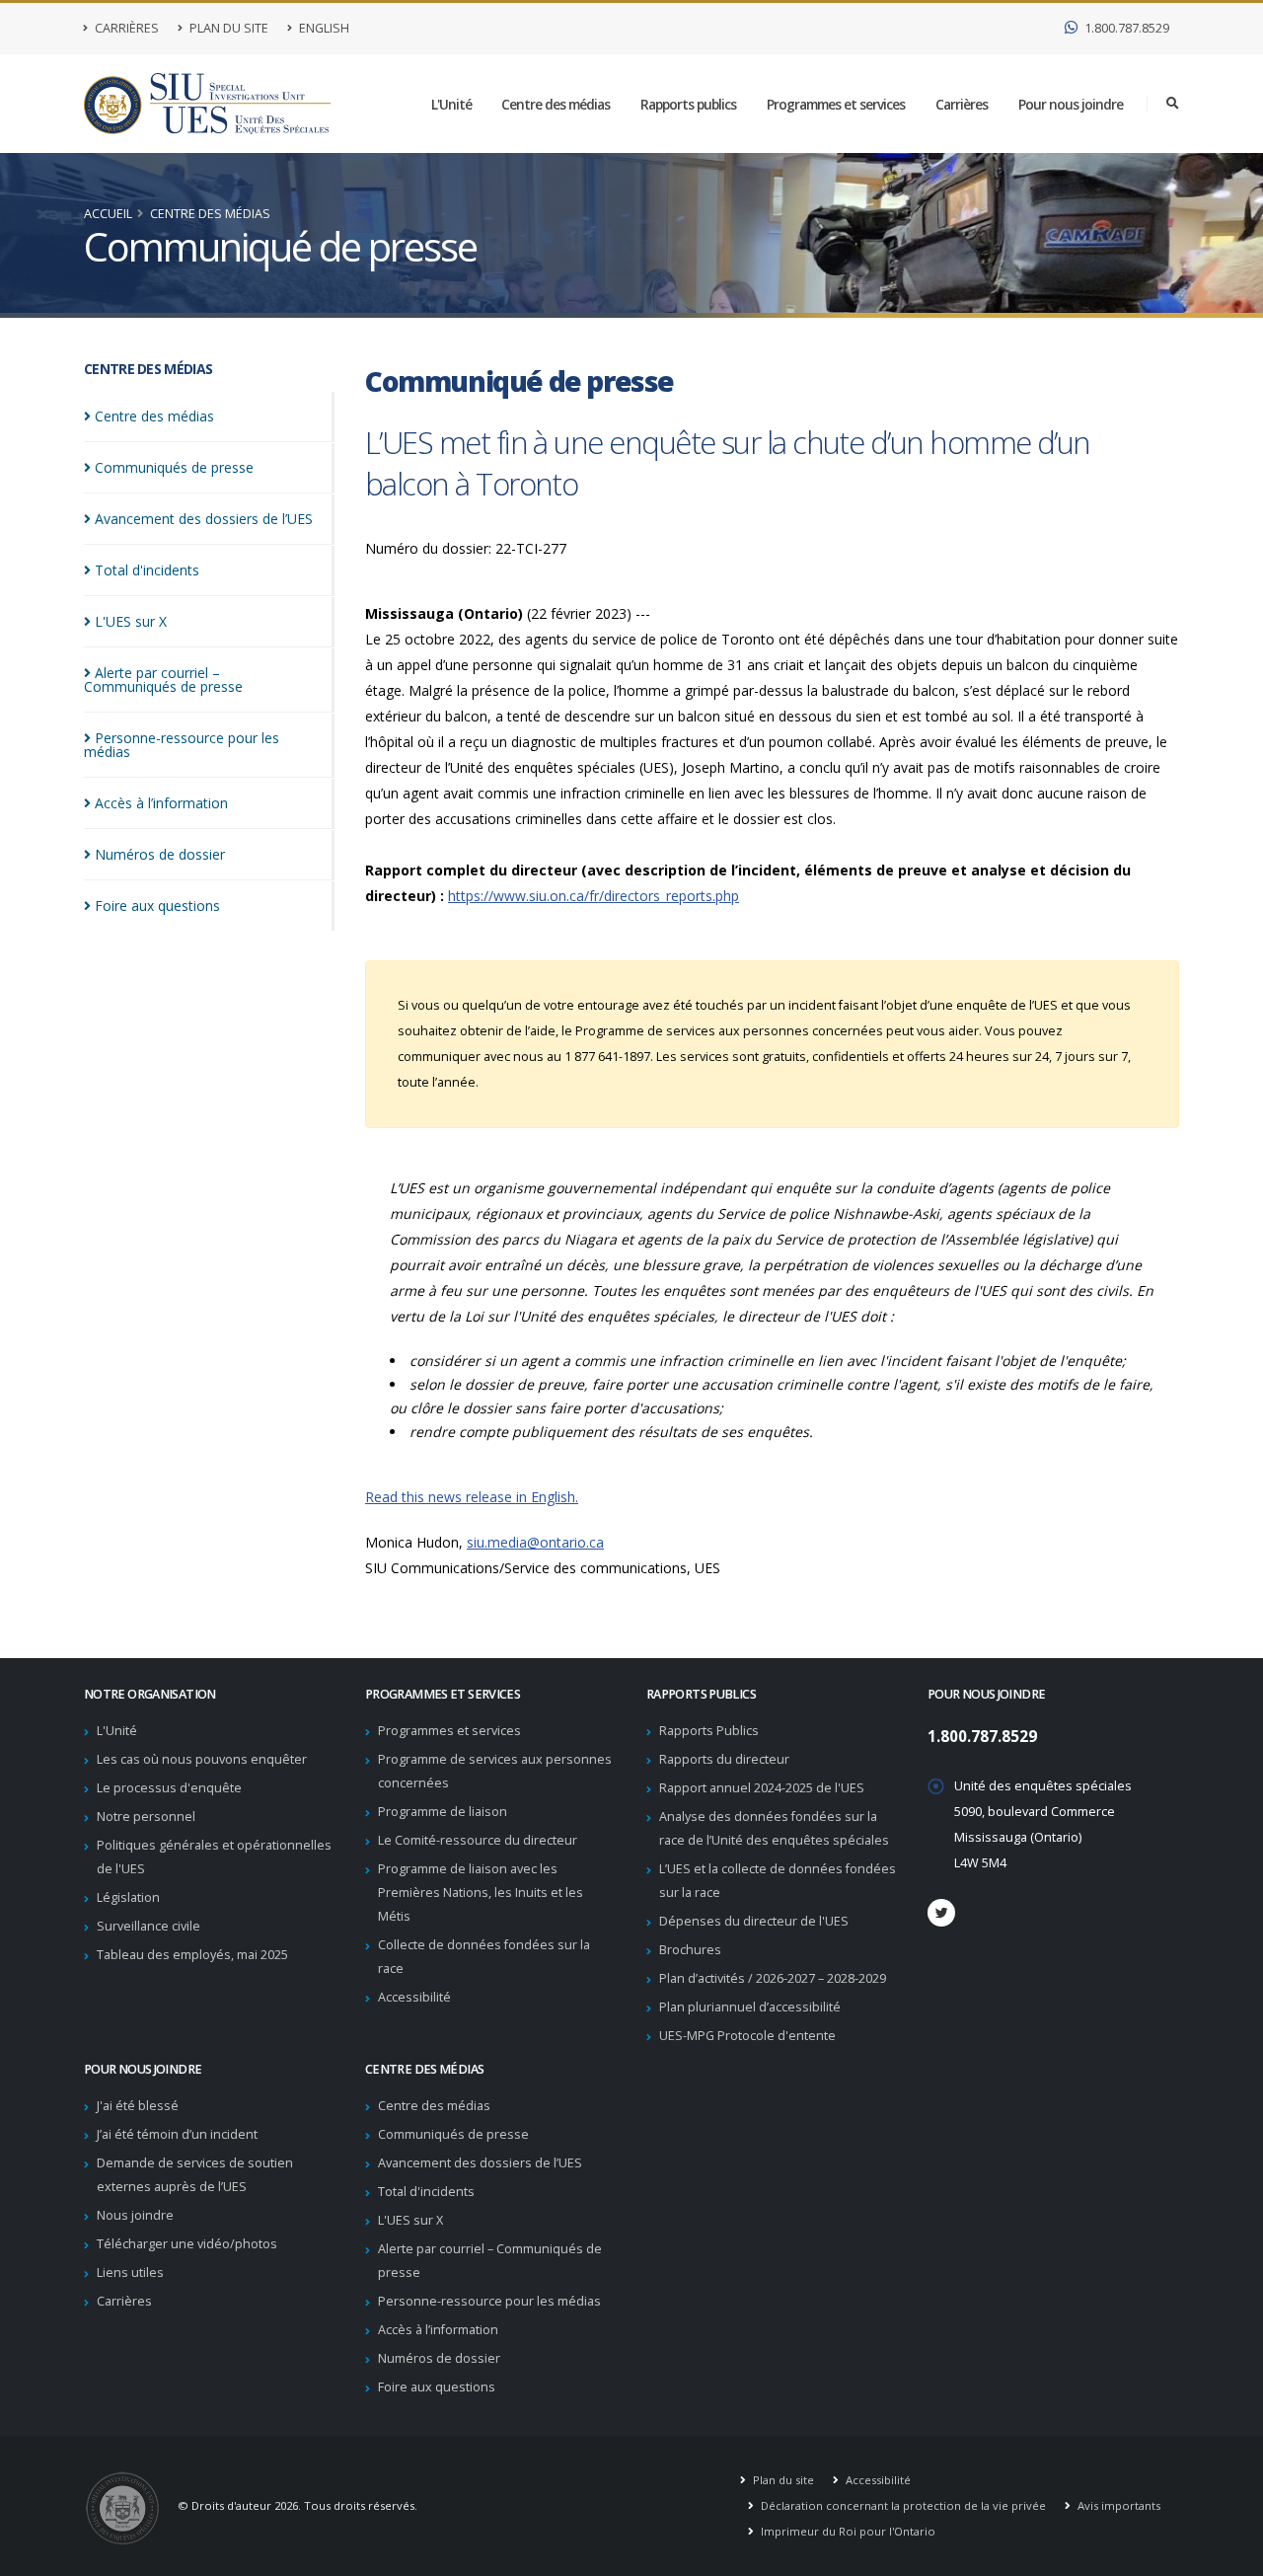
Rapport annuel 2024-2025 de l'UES (762, 1788)
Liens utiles (130, 2273)
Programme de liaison (443, 1812)
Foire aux (157, 906)
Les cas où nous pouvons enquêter (202, 1759)
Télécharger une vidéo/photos (187, 2244)
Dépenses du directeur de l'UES (754, 1921)
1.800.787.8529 (1125, 28)
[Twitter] (941, 1913)
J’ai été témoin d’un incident (177, 2134)
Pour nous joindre (1071, 104)
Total (147, 570)
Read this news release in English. (472, 1497)
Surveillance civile (149, 1926)
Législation (128, 1897)
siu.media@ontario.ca (535, 1542)
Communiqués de (174, 467)
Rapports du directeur (724, 1759)
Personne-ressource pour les (182, 745)
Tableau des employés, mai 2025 (192, 1955)
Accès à (161, 803)
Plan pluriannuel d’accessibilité (750, 2007)
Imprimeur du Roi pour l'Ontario (847, 2531)
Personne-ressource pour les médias (489, 2301)
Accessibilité (414, 1997)
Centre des (154, 416)
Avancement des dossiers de (204, 519)
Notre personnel (146, 1817)
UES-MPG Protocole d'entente (747, 2036)
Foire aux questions (437, 2387)
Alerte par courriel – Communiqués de (163, 680)
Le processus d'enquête (169, 1788)
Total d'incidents (426, 2192)
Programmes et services (836, 104)
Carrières (125, 28)
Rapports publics (688, 104)
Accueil (108, 214)
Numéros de (160, 854)
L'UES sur (131, 621)
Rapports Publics (709, 1731)
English (323, 28)
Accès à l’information (438, 2330)
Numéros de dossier (439, 2358)
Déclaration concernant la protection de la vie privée (902, 2505)
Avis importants (1117, 2505)
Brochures (690, 1950)
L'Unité (451, 104)
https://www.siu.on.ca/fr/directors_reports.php (594, 896)
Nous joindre (135, 2215)
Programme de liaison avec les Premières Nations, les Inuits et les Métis (481, 1893)
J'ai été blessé (138, 2106)
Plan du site (227, 28)
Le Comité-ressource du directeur (478, 1840)
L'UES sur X (410, 2220)
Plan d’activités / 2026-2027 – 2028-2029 (773, 1978)
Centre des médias (556, 104)
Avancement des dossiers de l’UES (480, 2163)
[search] (1173, 104)
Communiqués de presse (453, 2134)
